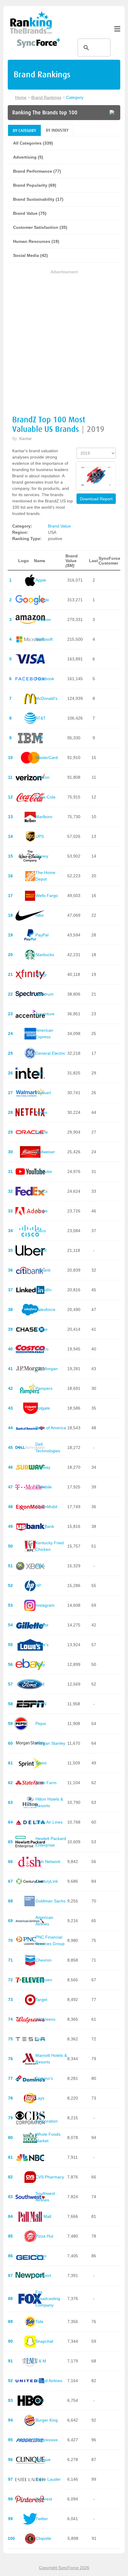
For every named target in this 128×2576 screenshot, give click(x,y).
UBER (41, 1250)
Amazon (43, 620)
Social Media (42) (31, 255)
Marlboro (44, 817)
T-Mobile (44, 1487)
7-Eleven (44, 1980)
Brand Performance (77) (37, 171)
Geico (41, 2256)
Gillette (42, 1625)
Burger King (47, 2420)
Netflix (41, 1112)
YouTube (44, 1172)
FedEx (42, 1191)
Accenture (45, 1014)
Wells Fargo (47, 896)
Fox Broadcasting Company (48, 2299)
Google (42, 600)
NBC (40, 2157)
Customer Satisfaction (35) (40, 227)
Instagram (45, 1605)
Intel (39, 1073)
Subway (43, 1467)
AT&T (41, 718)
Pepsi (41, 1724)
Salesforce (45, 1310)
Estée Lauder (48, 2479)
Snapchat (44, 2341)
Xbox (40, 1566)
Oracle (42, 1132)
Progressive (47, 2440)
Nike (40, 915)
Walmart (43, 1093)
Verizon (42, 777)
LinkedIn (43, 1290)
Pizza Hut (44, 2236)
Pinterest (44, 2499)
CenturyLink (47, 1881)
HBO (40, 2400)
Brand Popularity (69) (35, 185)
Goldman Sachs (50, 1901)
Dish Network (48, 1862)
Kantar (26, 438)
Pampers (44, 1388)
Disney (42, 856)
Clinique (43, 2460)
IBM (39, 738)
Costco (42, 1349)
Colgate (43, 1408)
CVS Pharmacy (50, 2177)
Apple (41, 580)
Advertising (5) (28, 157)
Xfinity (41, 974)
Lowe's (42, 1645)
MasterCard (47, 758)
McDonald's (46, 698)
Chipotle (43, 2538)
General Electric (50, 1053)
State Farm (46, 1783)
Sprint (41, 1763)
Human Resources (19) (36, 241)
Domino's (44, 2078)
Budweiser (45, 1152)
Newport (43, 2276)
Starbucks (45, 955)
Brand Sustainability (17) (38, 199)
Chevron (43, 1960)
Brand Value (59, 526)
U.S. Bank (45, 1526)
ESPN (41, 1704)
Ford (40, 1684)
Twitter (42, 2519)
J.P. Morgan (47, 1369)
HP (38, 1586)
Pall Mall (43, 2216)
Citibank (43, 1270)
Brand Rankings (46, 97)
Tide (39, 2322)
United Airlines (49, 2381)
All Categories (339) (33, 143)
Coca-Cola (45, 797)
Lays (40, 2098)
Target (41, 2000)
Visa (39, 659)
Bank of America (51, 1428)
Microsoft (44, 639)
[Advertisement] (64, 340)
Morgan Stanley (50, 1743)
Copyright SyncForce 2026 (64, 2568)
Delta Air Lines (49, 1822)
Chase (42, 1329)
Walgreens (45, 2019)
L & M (41, 2361)
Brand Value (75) (30, 213)
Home (21, 97)
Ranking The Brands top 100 (45, 113)
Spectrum (45, 994)
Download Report (96, 499)
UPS (40, 836)
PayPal (42, 935)
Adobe (42, 1211)
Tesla (40, 2039)
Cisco (41, 1231)
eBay (40, 1664)
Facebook (45, 679)
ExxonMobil (46, 1507)
